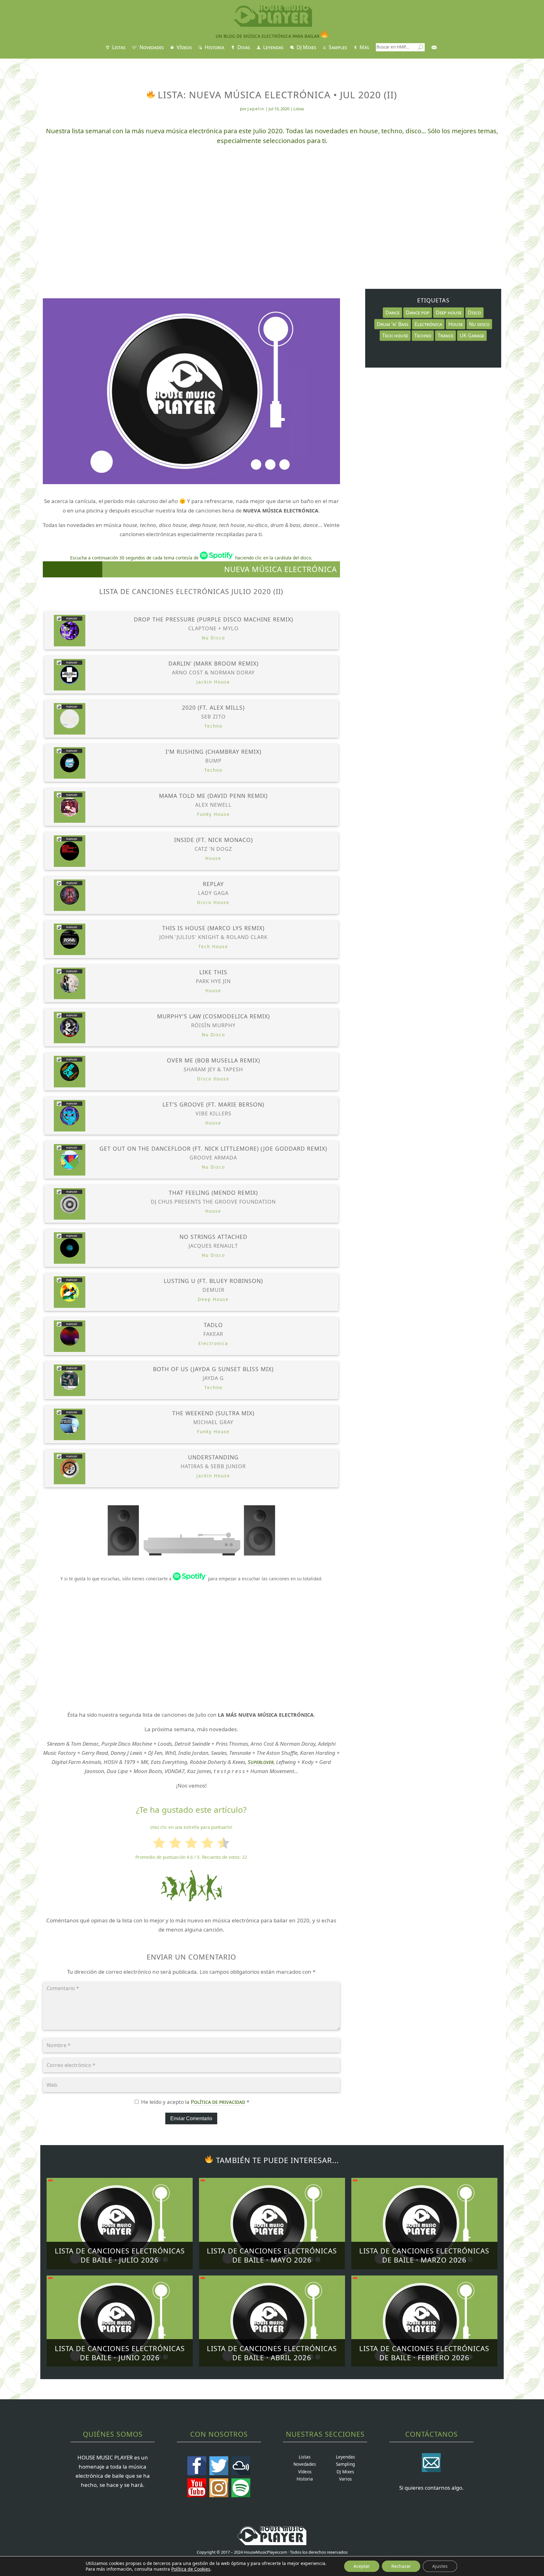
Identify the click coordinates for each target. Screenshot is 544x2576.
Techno (423, 335)
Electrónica (428, 324)
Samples (337, 48)
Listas (118, 48)
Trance (445, 335)
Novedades (151, 48)
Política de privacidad (219, 2102)
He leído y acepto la (195, 2102)
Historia (214, 48)
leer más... (120, 2242)
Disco (474, 312)
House (456, 324)
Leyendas (273, 48)
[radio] (159, 1844)
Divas (243, 48)
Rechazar (401, 2566)
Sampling (345, 2464)
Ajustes (440, 2566)
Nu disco (479, 324)
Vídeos (184, 48)
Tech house (395, 335)
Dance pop (418, 312)
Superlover (261, 1762)
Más (364, 48)
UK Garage (472, 335)
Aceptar (362, 2566)
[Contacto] (435, 49)
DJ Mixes (306, 48)
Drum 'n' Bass (393, 324)
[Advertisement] (272, 202)
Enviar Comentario (191, 2118)
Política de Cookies (191, 2569)
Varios (346, 2479)
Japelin (256, 109)
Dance (392, 312)
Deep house (449, 312)
